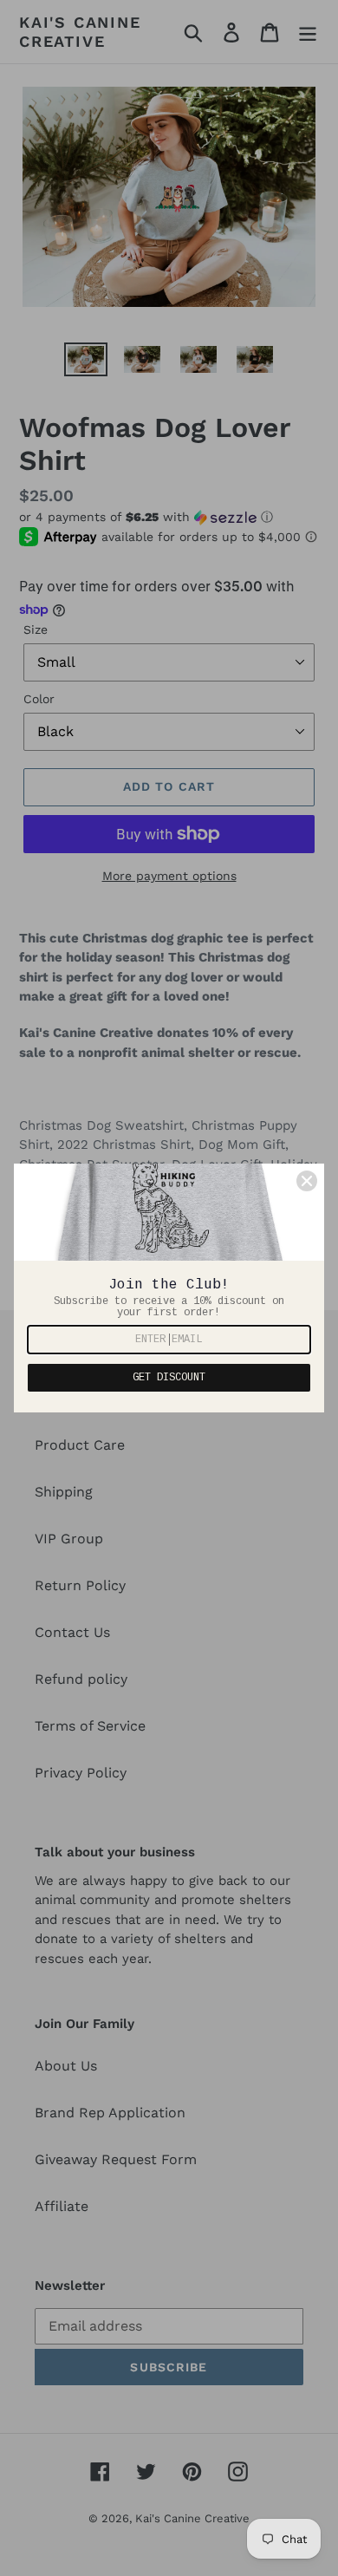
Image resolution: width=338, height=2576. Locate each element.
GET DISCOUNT (169, 1378)
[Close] (307, 1181)
